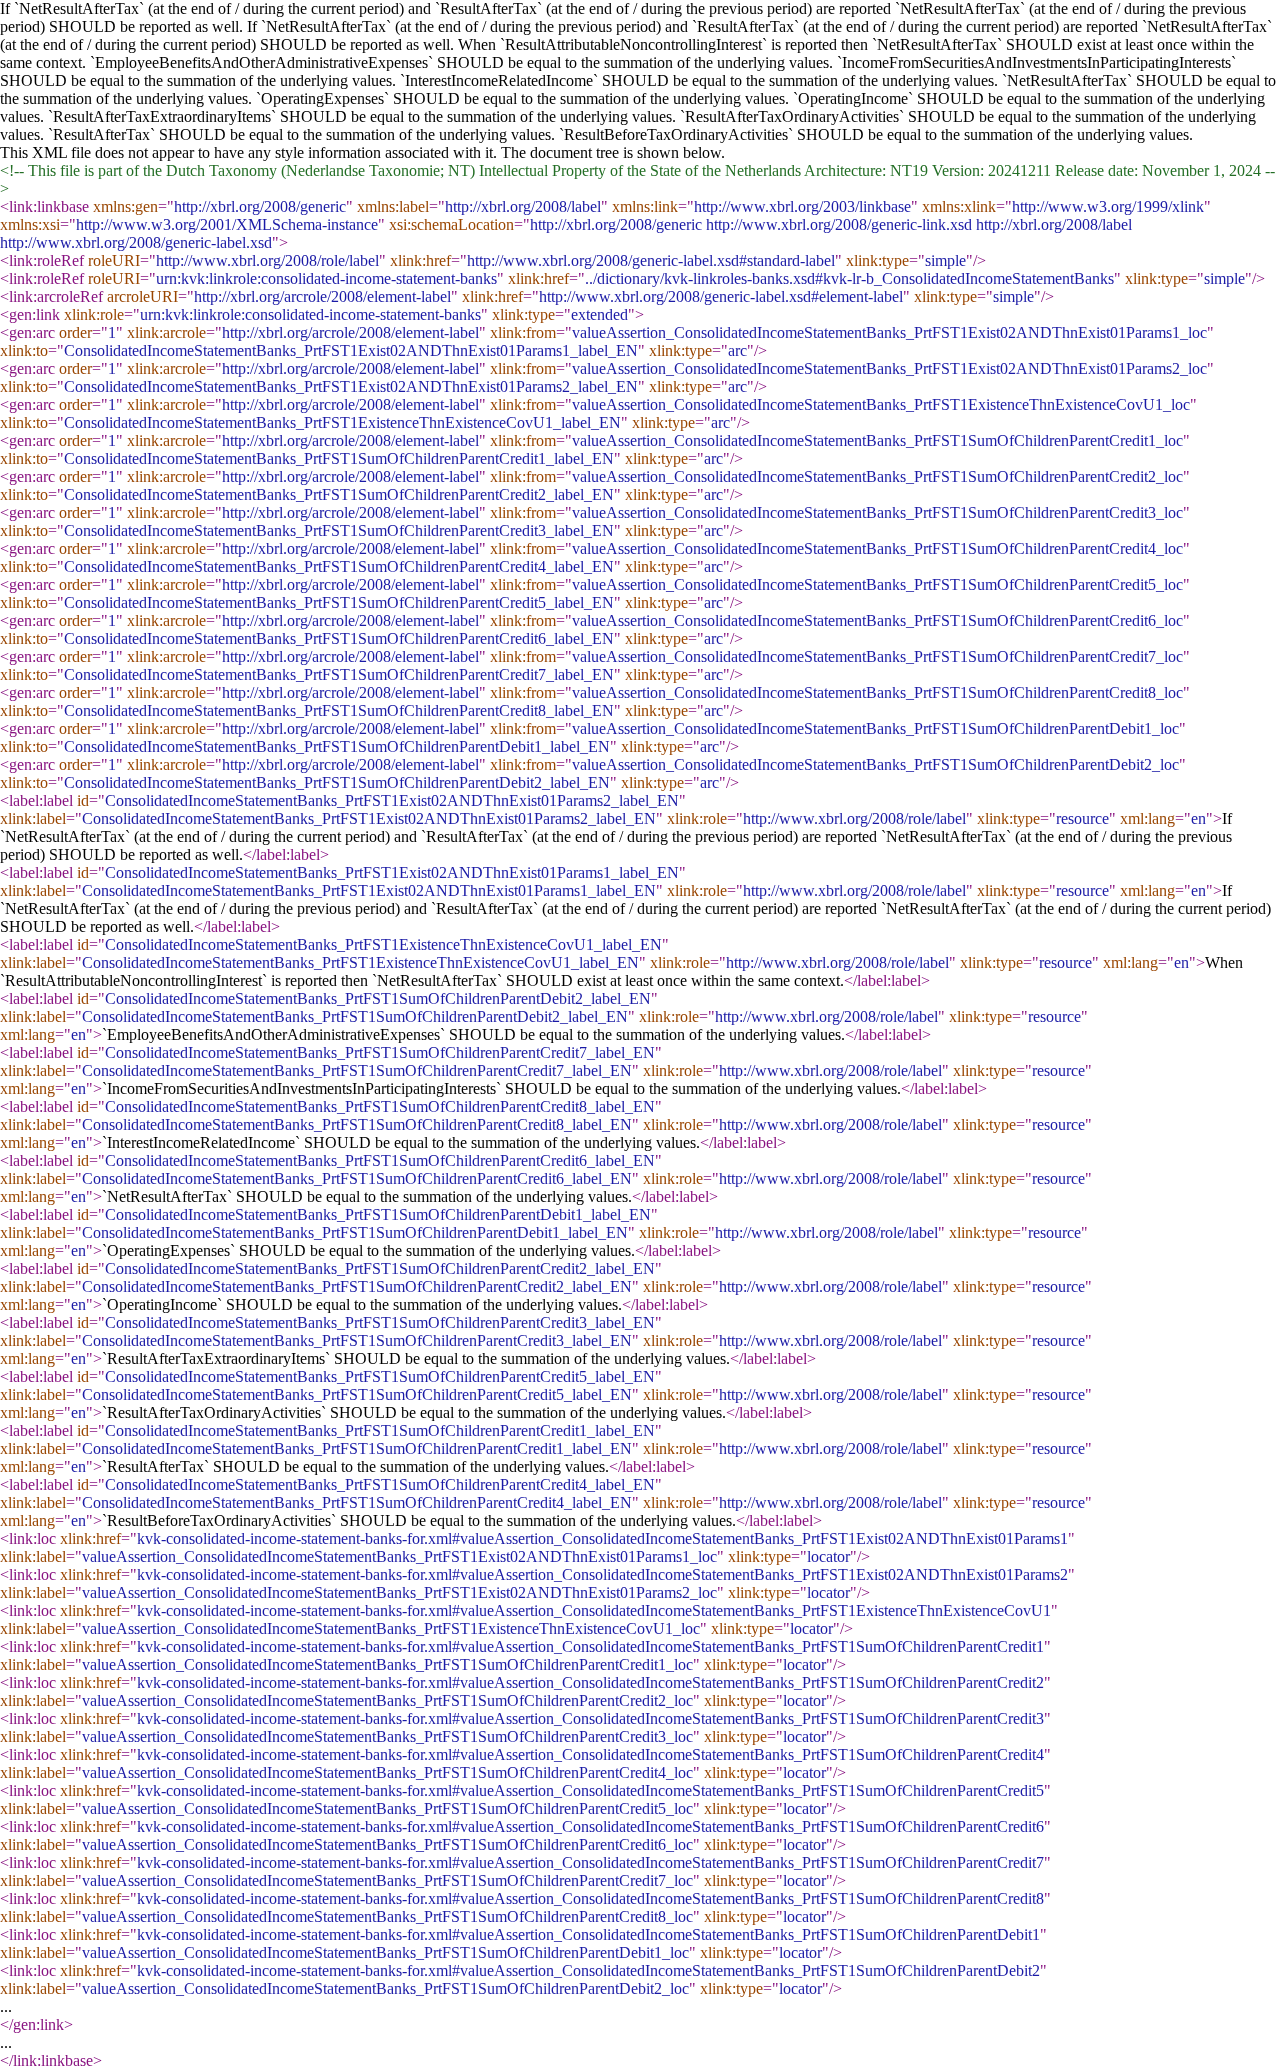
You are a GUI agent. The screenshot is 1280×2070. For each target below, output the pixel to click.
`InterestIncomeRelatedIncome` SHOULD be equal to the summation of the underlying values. (699, 80)
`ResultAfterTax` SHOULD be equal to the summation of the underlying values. (301, 134)
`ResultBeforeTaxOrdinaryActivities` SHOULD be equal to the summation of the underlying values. (876, 134)
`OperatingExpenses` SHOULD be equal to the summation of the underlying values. (522, 98)
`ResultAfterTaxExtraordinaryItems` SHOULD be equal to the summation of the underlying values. (362, 116)
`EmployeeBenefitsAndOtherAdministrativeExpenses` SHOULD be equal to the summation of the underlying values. (461, 62)
